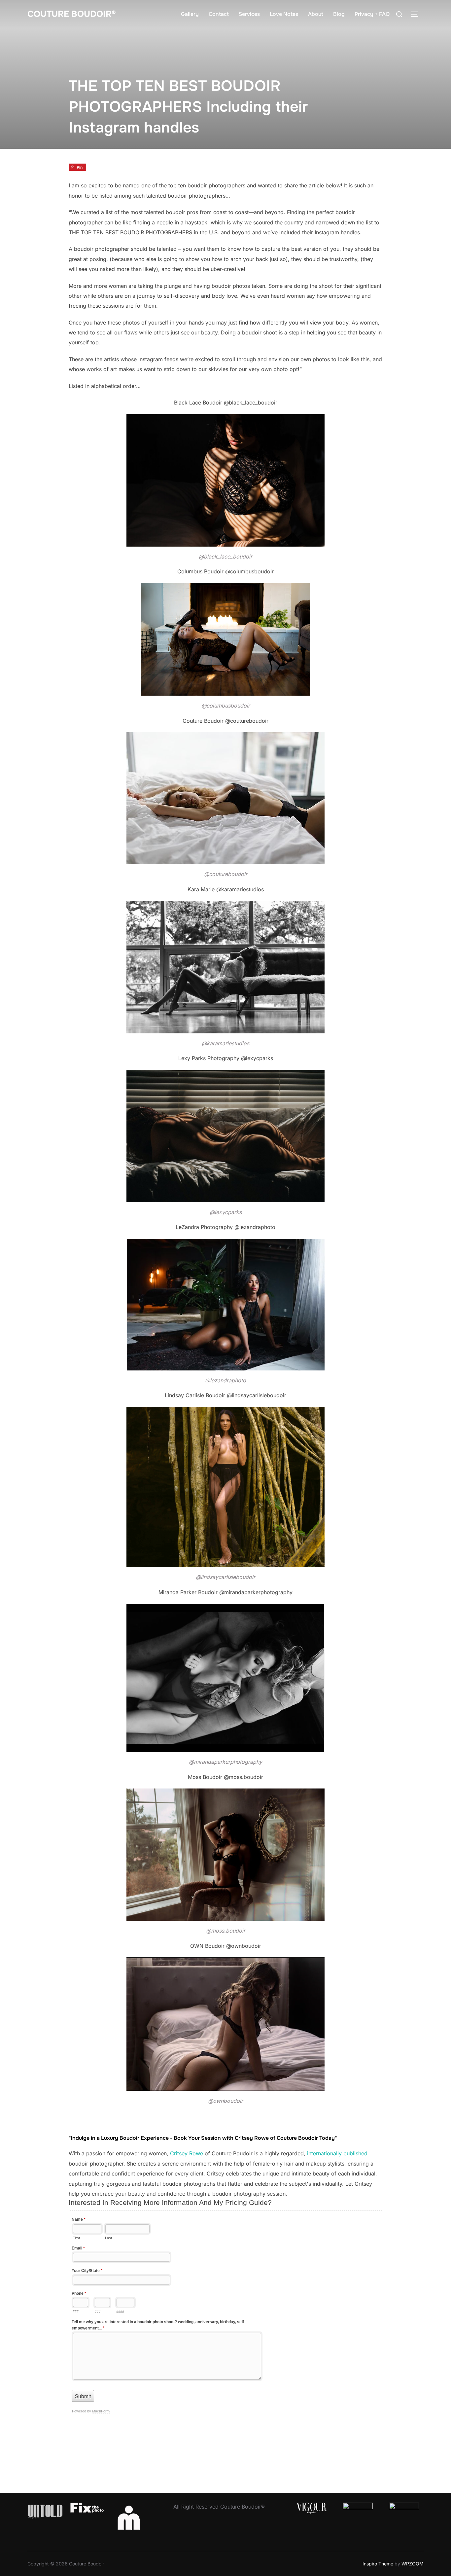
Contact (219, 14)
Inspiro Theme (378, 2564)
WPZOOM (413, 2564)
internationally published (337, 2153)
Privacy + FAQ (372, 14)
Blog (339, 14)
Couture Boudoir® (72, 14)
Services (249, 14)
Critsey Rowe (187, 2153)
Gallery (190, 14)
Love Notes (284, 14)
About (316, 14)
